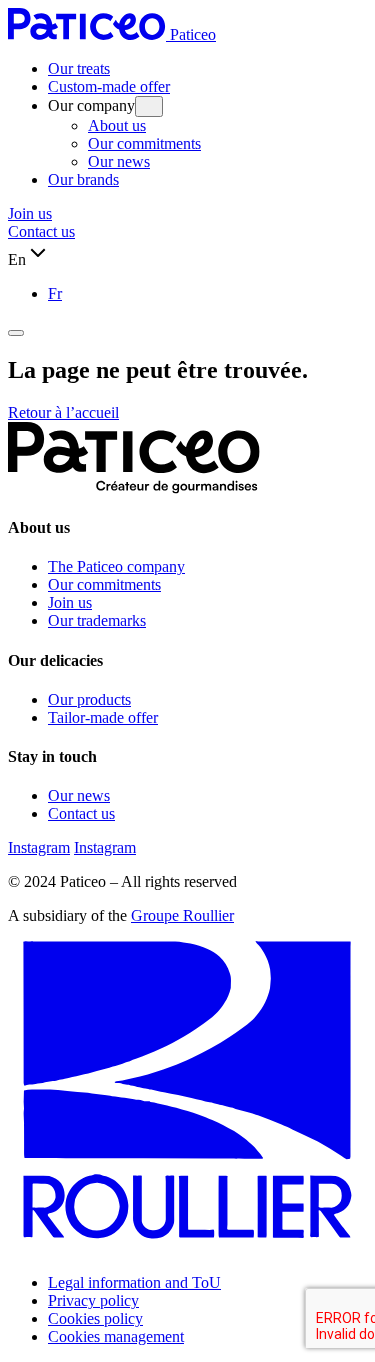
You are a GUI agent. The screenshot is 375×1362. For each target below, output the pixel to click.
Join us (30, 213)
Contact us (41, 231)
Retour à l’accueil (63, 412)
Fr (55, 293)
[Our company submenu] (149, 106)
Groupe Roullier (182, 915)
